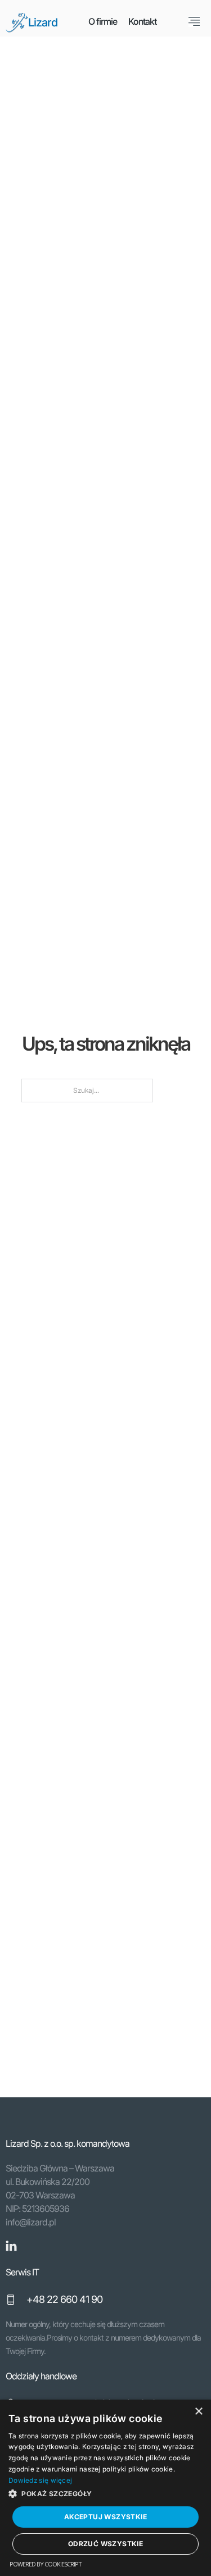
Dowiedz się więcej (40, 2480)
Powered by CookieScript (46, 2564)
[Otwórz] (194, 21)
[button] (105, 2494)
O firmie (103, 21)
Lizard (43, 22)
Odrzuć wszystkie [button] (105, 2544)
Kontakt (142, 21)
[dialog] (105, 2488)
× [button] (198, 2412)
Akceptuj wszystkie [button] (105, 2517)
